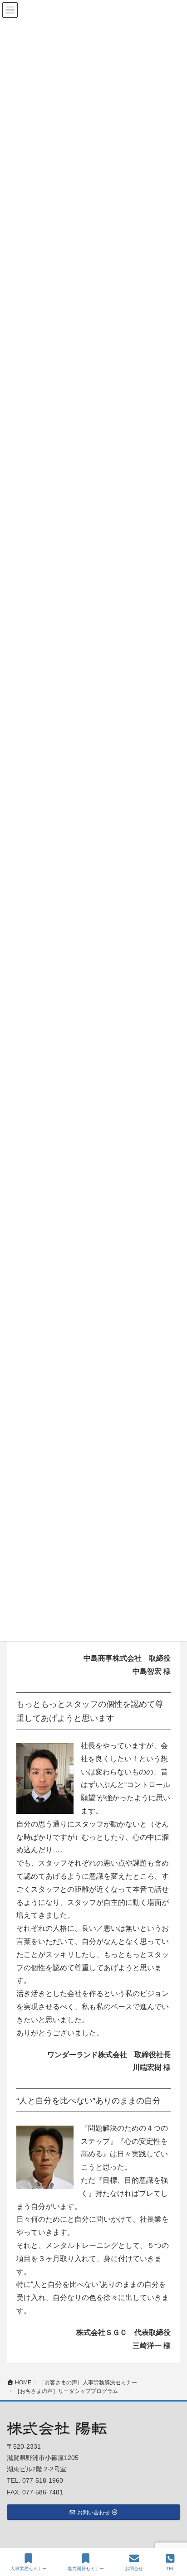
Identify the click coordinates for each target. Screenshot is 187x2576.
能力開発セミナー (86, 2569)
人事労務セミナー (29, 2569)
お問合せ (134, 2569)
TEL (170, 2569)
